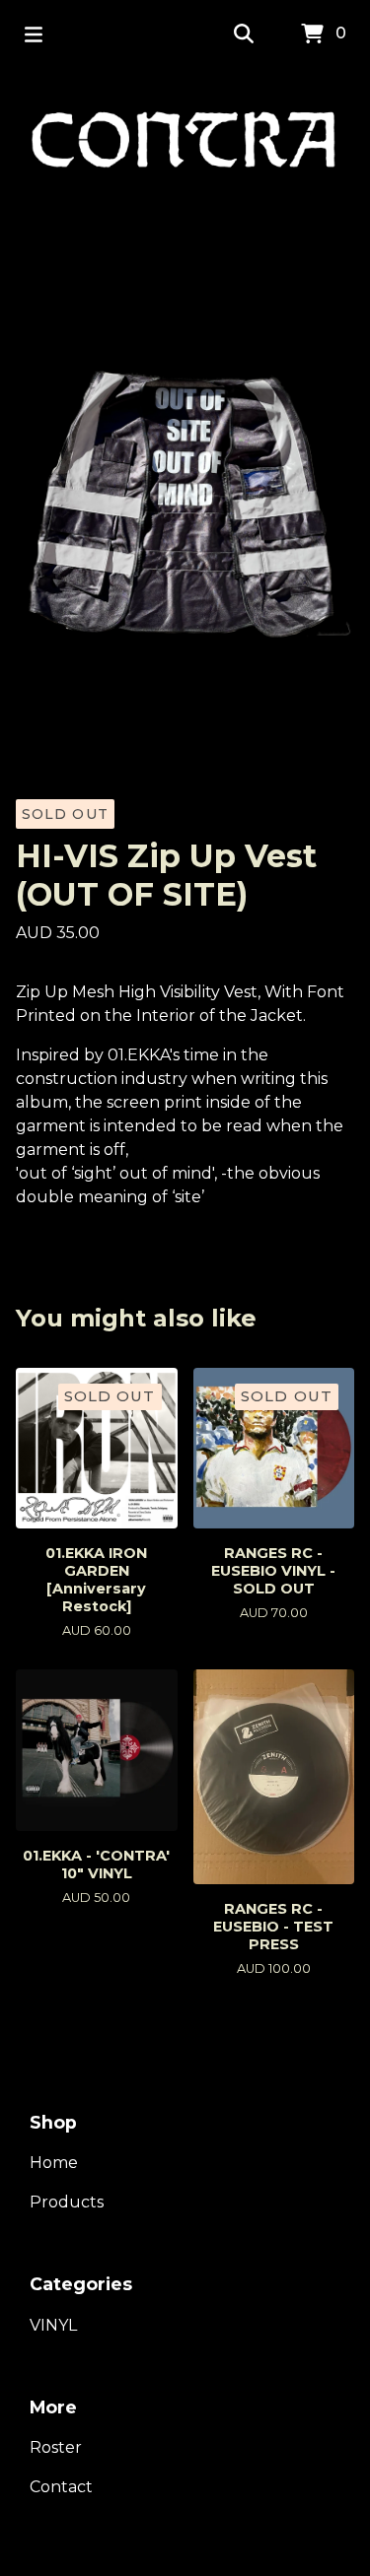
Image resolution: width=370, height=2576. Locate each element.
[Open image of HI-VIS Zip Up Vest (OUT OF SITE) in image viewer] (185, 491)
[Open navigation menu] (34, 34)
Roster (56, 2447)
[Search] (244, 34)
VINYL (53, 2325)
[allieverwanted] (185, 145)
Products (67, 2202)
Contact (61, 2487)
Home (54, 2163)
